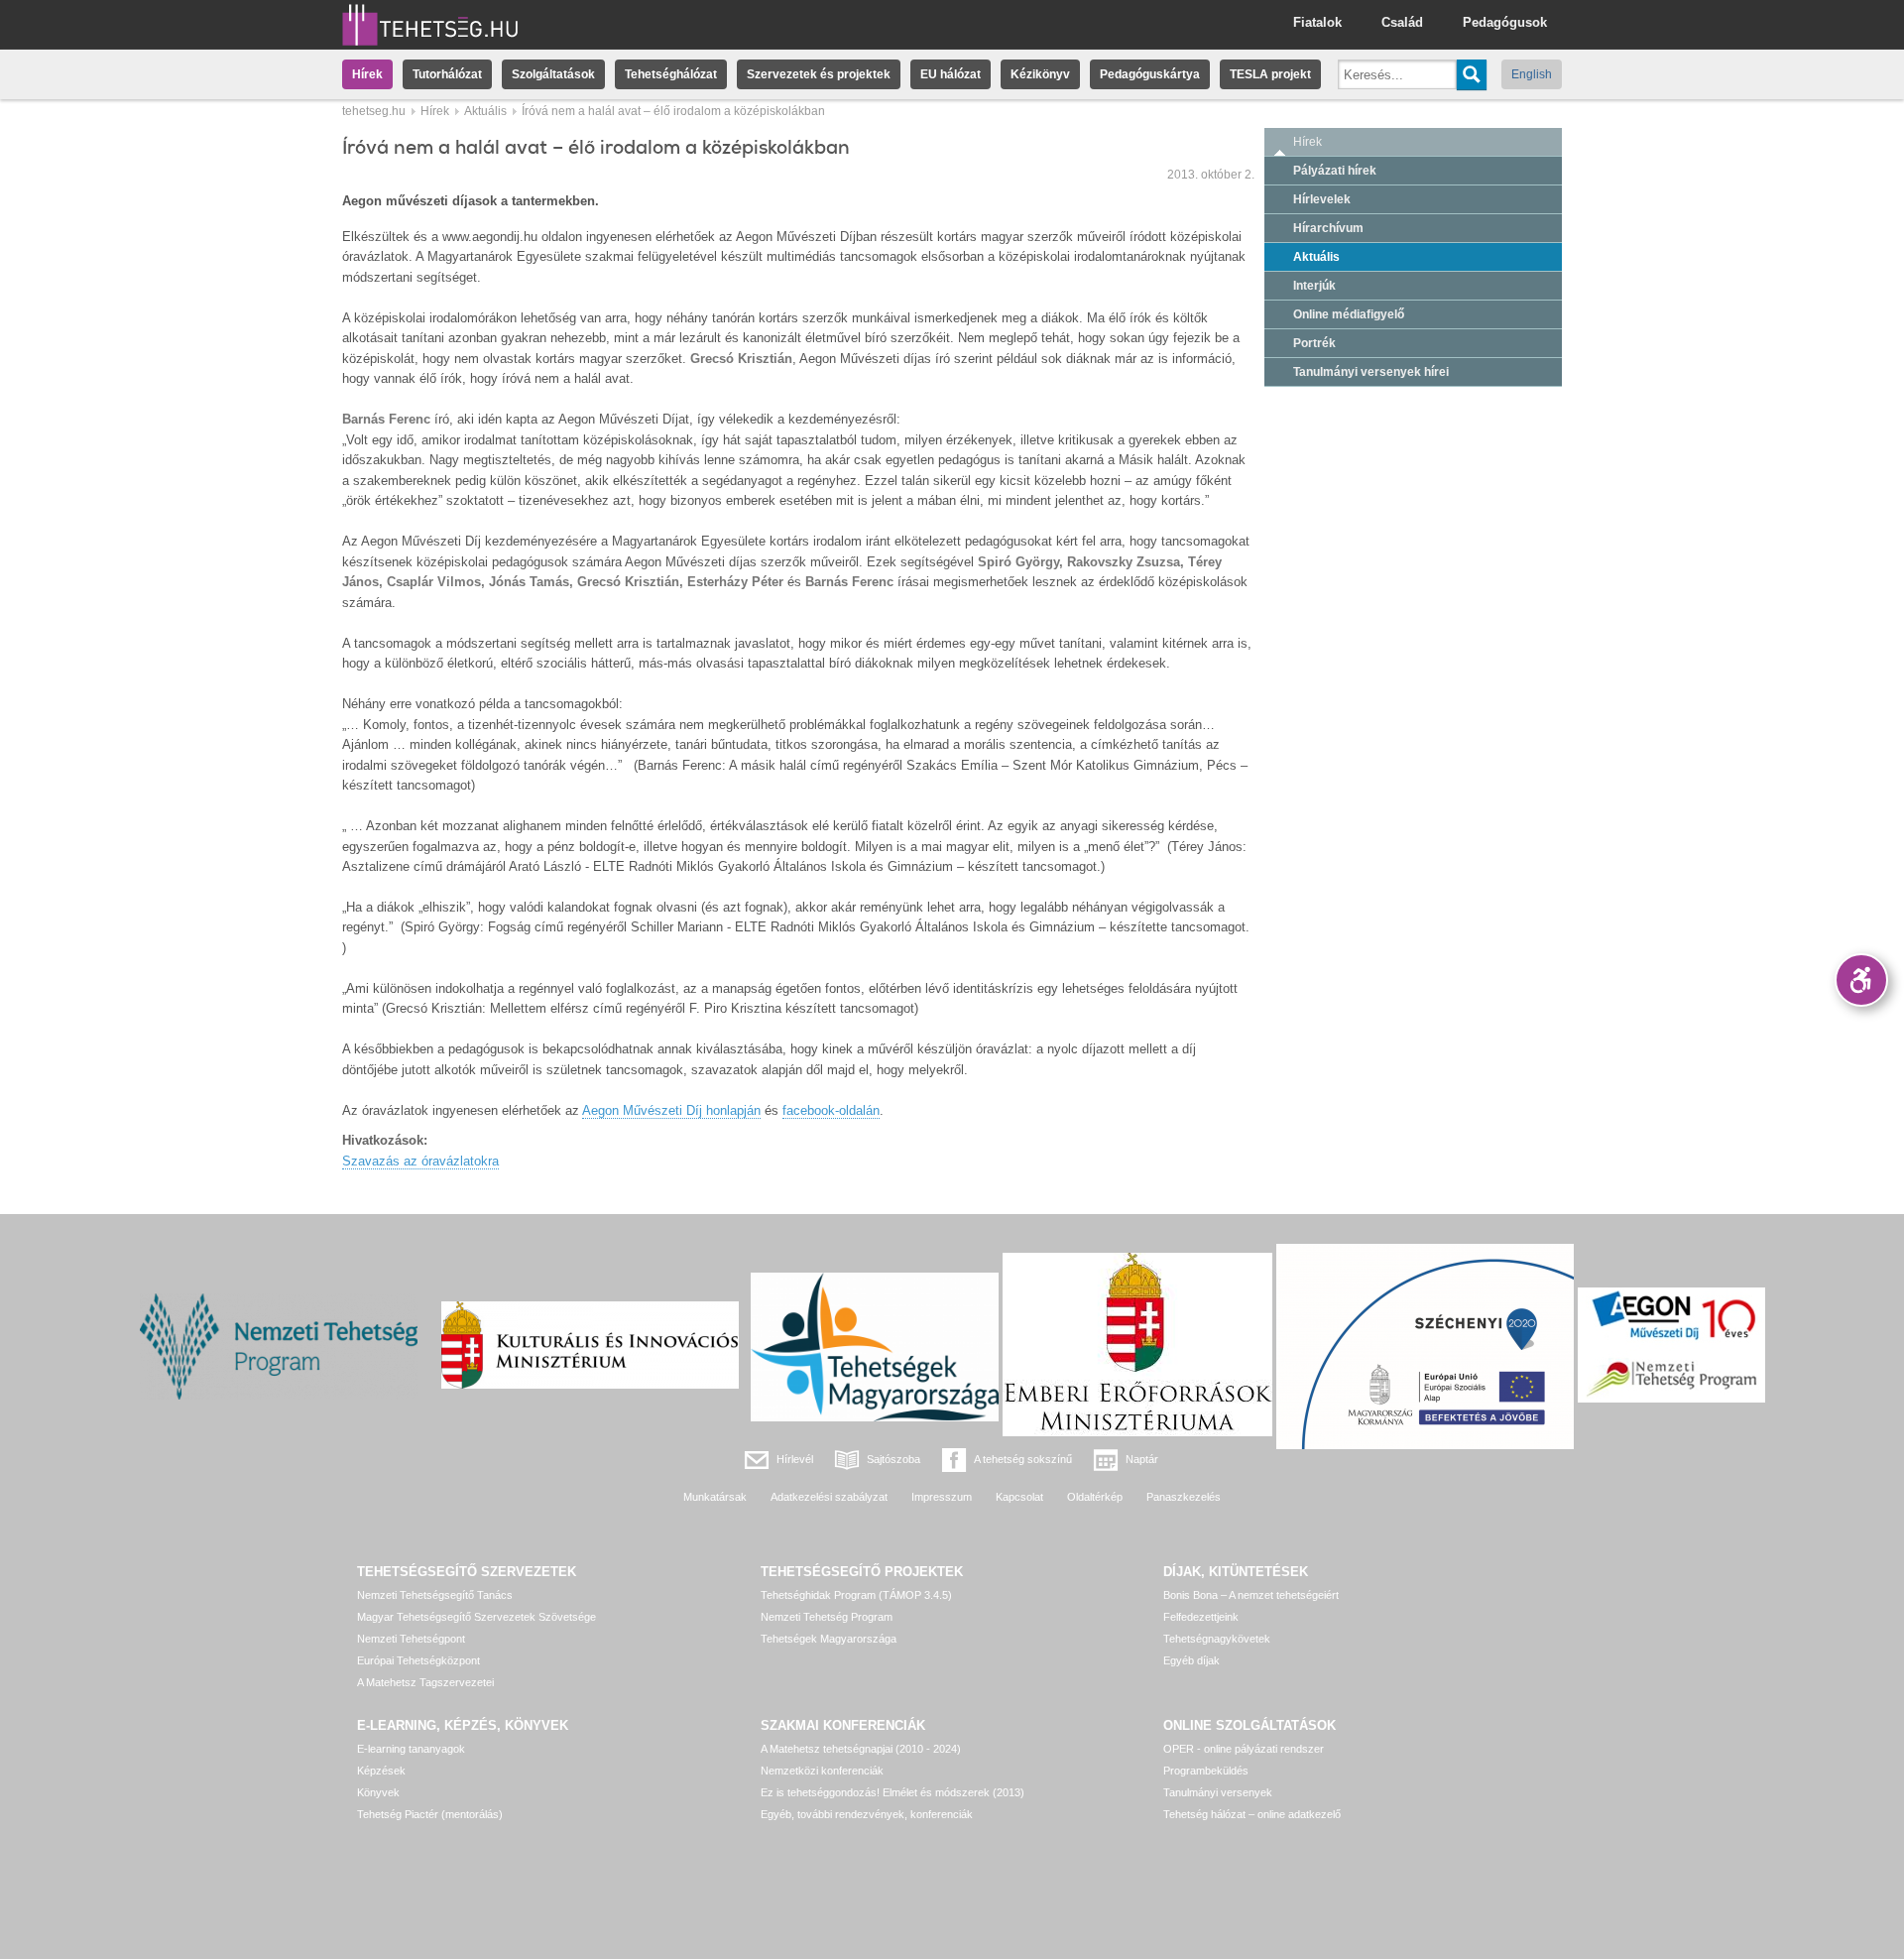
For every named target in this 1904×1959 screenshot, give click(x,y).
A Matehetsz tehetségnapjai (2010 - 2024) (861, 1749)
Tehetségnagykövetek (1217, 1639)
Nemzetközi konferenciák (822, 1771)
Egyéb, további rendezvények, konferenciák (867, 1814)
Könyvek (378, 1792)
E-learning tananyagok (411, 1749)
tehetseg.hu (374, 111)
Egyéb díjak (1191, 1660)
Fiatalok (1317, 22)
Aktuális (485, 111)
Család (1402, 22)
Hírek (367, 74)
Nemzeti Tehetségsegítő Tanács (435, 1595)
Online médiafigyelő (1349, 314)
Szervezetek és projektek (819, 74)
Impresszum (942, 1497)
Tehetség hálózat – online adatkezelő (1252, 1814)
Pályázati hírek (1335, 171)
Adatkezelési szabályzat (829, 1497)
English (1532, 74)
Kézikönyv (1040, 74)
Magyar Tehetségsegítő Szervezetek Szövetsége (476, 1617)
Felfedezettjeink (1201, 1617)
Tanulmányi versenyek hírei (1371, 372)
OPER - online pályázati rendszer (1244, 1749)
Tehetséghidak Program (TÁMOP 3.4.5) (856, 1595)
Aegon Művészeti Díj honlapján (671, 1110)
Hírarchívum (1328, 228)
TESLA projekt (1270, 74)
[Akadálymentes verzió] (1861, 980)
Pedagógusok (1505, 22)
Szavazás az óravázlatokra (420, 1161)
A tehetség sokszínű (1023, 1459)
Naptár (1142, 1459)
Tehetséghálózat (671, 74)
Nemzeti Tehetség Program (827, 1617)
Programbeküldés (1206, 1771)
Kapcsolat (1019, 1497)
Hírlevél (795, 1459)
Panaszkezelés (1184, 1497)
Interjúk (1314, 286)
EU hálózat (951, 74)
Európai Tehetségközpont (418, 1660)
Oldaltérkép (1095, 1497)
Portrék (1314, 343)
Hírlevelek (1322, 199)
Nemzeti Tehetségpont (411, 1639)
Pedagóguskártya (1150, 74)
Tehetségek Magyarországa (829, 1639)
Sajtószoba (893, 1459)
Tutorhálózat (447, 74)
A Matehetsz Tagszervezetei (425, 1682)
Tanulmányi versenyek (1218, 1792)
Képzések (381, 1771)
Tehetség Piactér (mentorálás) (430, 1814)
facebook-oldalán (831, 1110)
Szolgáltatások (553, 74)
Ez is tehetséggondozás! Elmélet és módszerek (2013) (892, 1792)
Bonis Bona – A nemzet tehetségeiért (1251, 1595)
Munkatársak (715, 1497)
